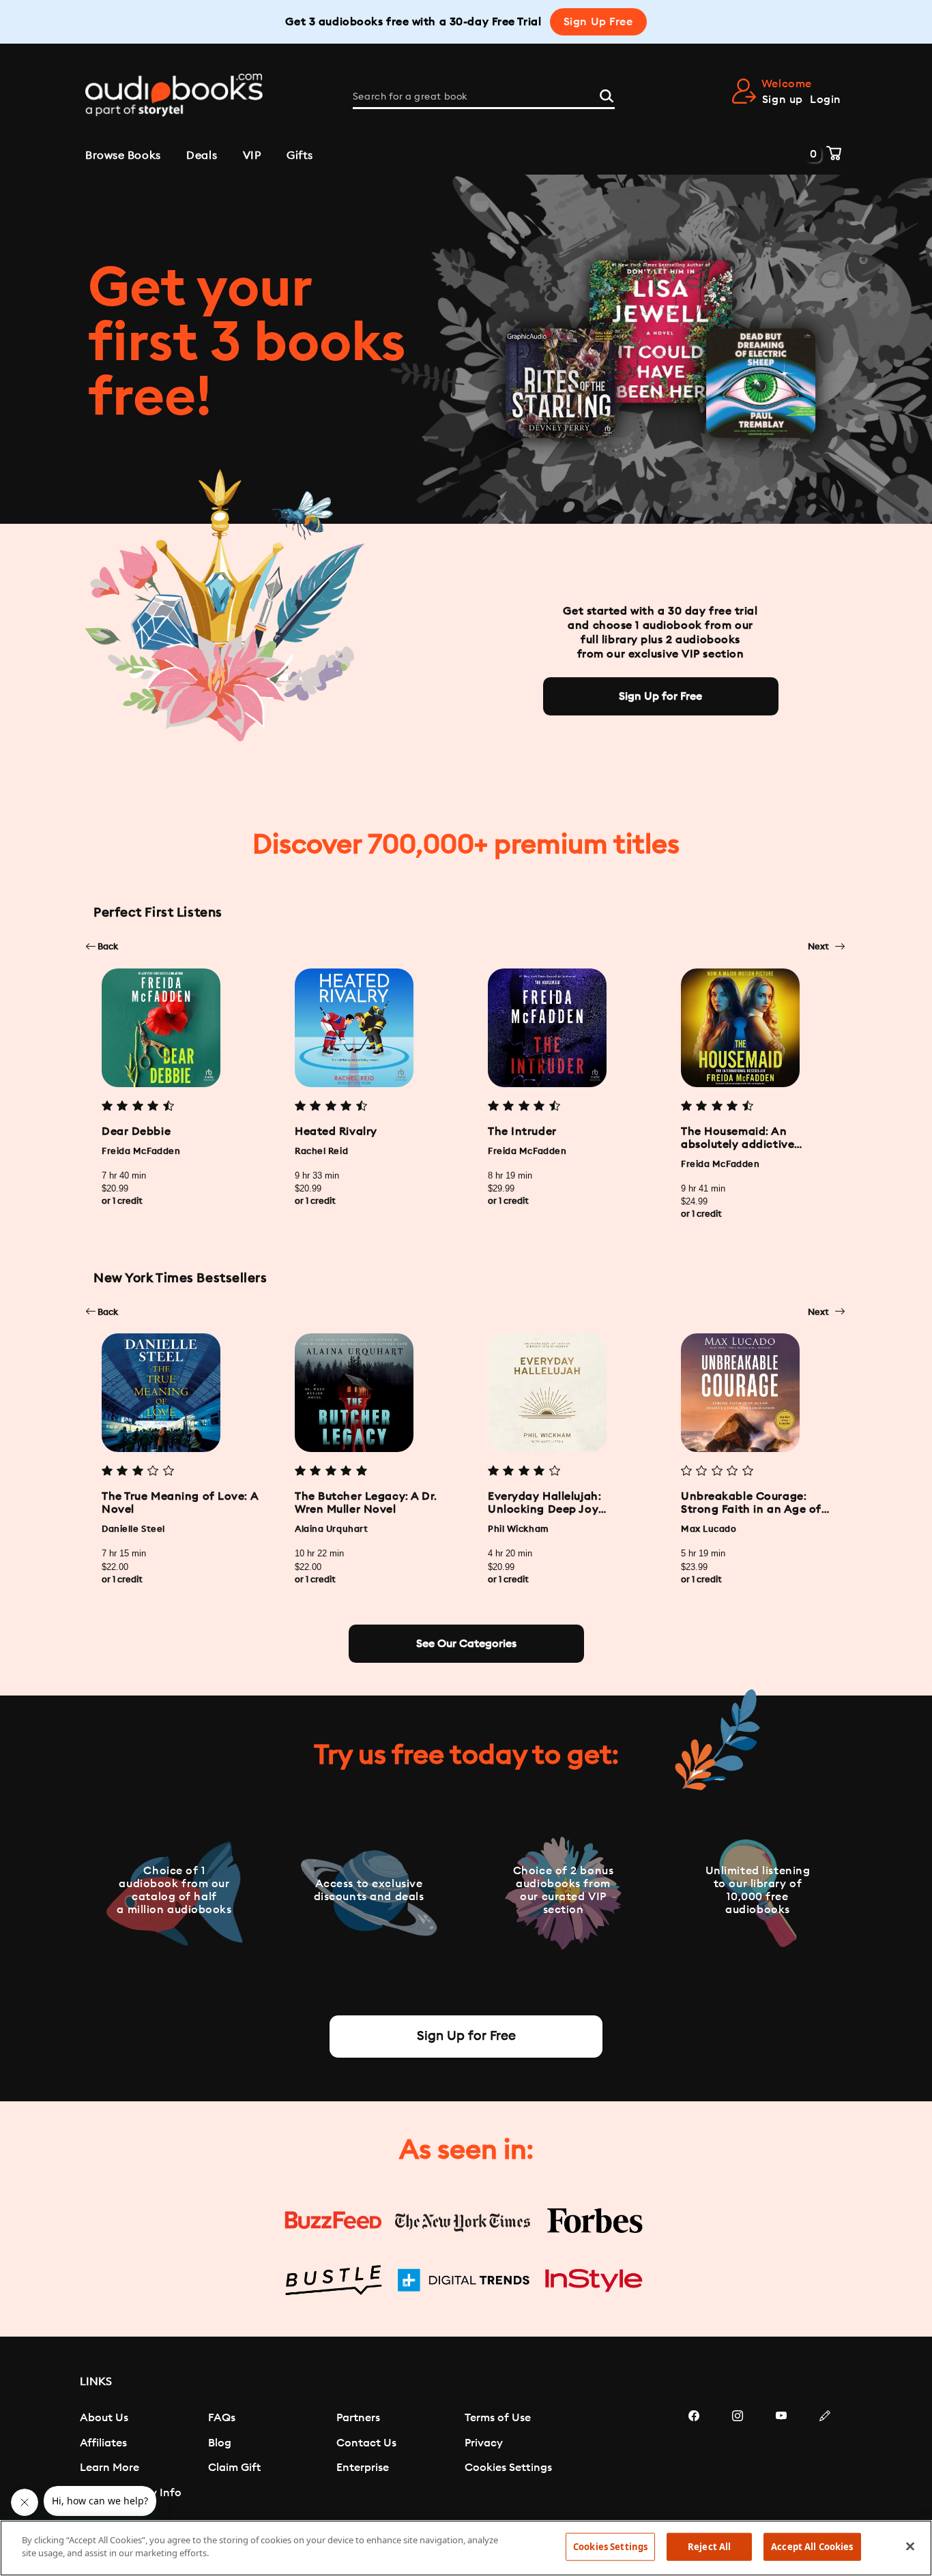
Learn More (110, 2468)
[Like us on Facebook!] (694, 2457)
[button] (102, 946)
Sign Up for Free (660, 696)
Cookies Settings (508, 2468)
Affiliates (103, 2443)
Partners (358, 2418)
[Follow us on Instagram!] (738, 2457)
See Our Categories (466, 1644)
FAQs (222, 2418)
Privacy (484, 2443)
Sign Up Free (598, 22)
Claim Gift (234, 2468)
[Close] (910, 2546)
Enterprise (363, 2468)
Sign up (783, 100)
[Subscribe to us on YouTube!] (781, 2457)
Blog (220, 2443)
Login (826, 100)
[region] (466, 2548)
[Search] (607, 94)
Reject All (709, 2547)
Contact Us (366, 2443)
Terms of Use (498, 2418)
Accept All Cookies (812, 2547)
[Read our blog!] (825, 2457)
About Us (104, 2418)
